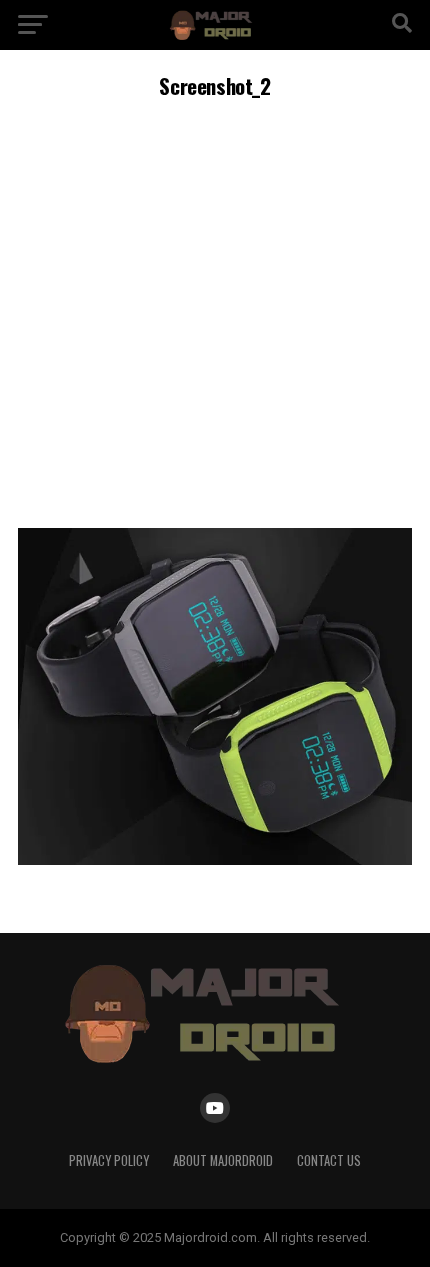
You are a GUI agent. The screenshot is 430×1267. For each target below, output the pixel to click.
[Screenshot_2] (215, 859)
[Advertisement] (215, 310)
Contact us (329, 1160)
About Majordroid (223, 1160)
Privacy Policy (109, 1160)
